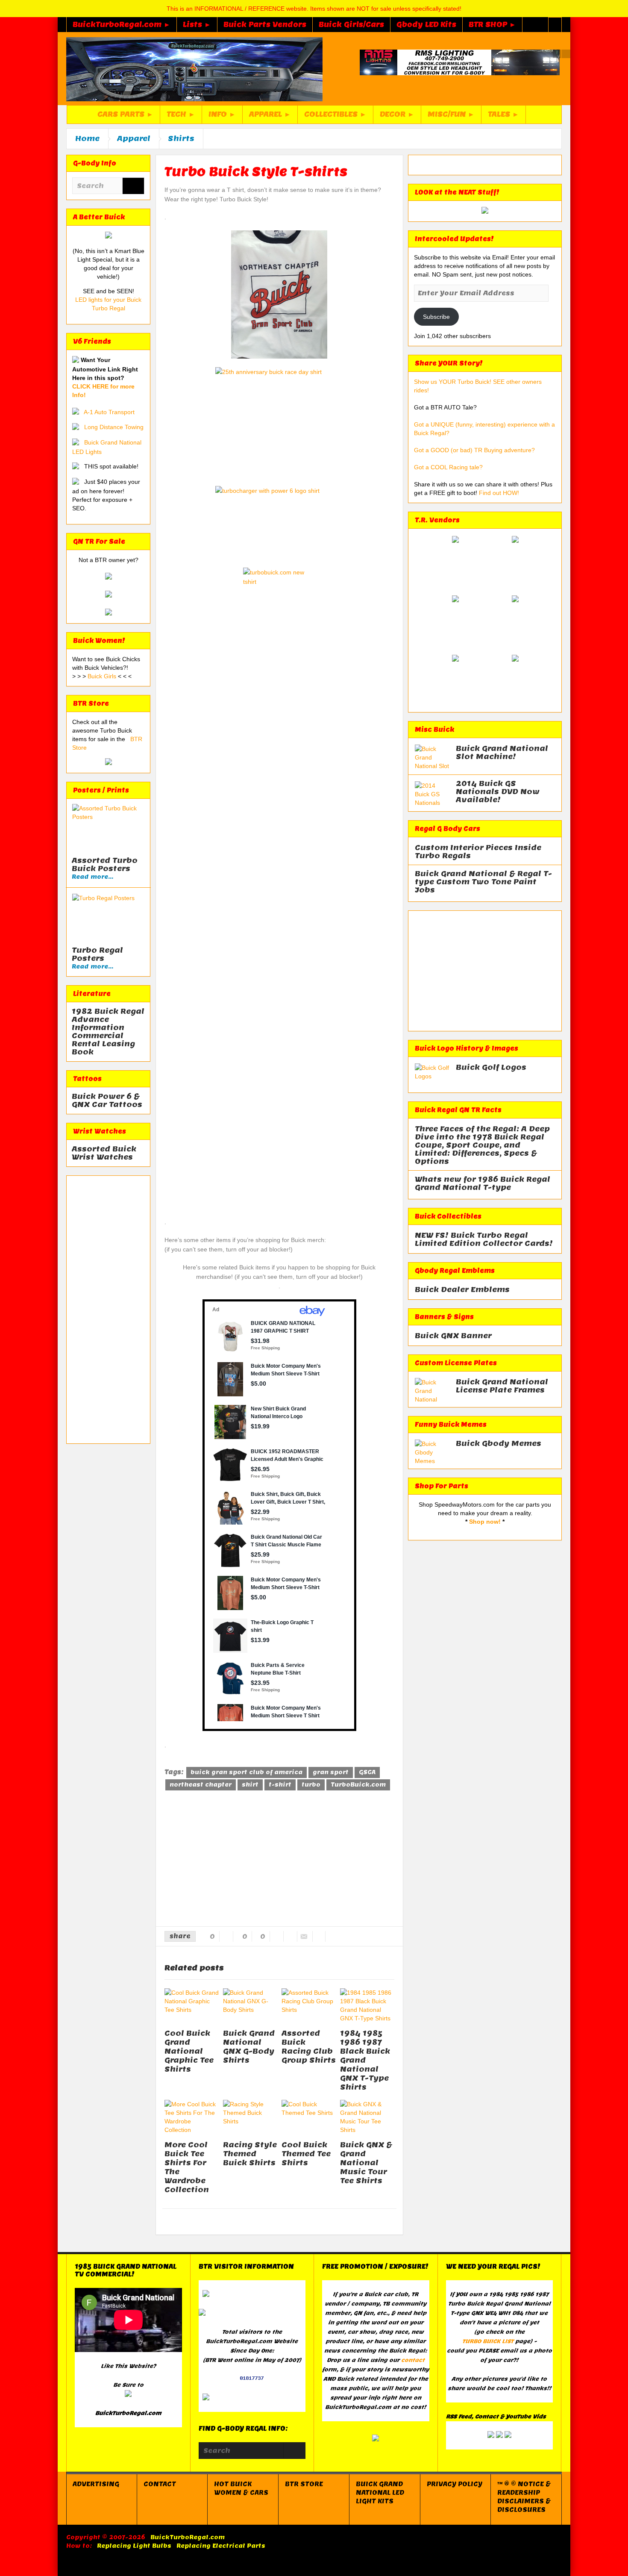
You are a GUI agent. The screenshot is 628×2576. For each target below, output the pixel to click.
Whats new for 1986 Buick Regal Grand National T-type (483, 1183)
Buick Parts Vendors (265, 25)
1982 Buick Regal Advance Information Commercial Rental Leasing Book (108, 1032)
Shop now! (485, 1522)
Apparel (134, 138)
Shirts (181, 138)
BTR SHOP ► (492, 25)
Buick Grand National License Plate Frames (502, 1386)
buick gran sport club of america (247, 1772)
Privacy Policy (455, 2484)
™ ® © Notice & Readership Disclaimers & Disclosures (524, 2497)
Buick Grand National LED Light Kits (380, 2493)
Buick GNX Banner (453, 1336)
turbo (311, 1785)
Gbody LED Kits (426, 25)
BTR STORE (304, 2484)
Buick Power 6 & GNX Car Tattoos (107, 1101)
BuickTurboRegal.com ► (122, 25)
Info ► (222, 114)
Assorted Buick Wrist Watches (104, 1153)
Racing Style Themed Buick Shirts (250, 2154)
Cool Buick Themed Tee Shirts (306, 2154)
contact (413, 2360)
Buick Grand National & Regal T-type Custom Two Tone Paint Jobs (483, 882)
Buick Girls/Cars (351, 25)
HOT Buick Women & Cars (241, 2488)
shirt (250, 1785)
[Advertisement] (108, 1310)
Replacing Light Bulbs (134, 2546)
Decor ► (397, 114)
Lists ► (197, 25)
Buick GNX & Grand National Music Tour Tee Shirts (366, 2163)
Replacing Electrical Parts (221, 2546)
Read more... (92, 877)
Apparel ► (270, 114)
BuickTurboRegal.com (188, 2537)
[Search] (133, 187)
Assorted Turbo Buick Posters (105, 865)
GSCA (367, 1772)
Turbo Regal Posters (97, 954)
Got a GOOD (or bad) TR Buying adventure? (474, 450)
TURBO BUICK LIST (488, 2341)
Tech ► (181, 114)
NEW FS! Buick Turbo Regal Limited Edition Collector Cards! (484, 1239)
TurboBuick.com (358, 1785)
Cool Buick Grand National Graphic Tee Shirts (189, 2051)
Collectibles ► (335, 114)
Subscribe (436, 317)
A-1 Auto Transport (109, 412)
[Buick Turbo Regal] (194, 69)
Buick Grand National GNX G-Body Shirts (249, 2047)
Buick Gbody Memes (499, 1444)
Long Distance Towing (114, 427)
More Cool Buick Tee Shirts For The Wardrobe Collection (187, 2167)
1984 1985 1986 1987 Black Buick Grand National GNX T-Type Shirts (365, 2060)
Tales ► (503, 114)
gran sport (331, 1772)
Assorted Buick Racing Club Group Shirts (309, 2047)
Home (87, 138)
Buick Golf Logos (491, 1067)
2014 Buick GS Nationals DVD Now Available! (498, 792)
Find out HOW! (499, 493)
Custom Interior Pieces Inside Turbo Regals (478, 852)
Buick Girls (103, 676)
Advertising (96, 2484)
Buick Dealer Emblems (462, 1290)
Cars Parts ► (125, 114)
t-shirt (280, 1785)
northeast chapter (201, 1785)
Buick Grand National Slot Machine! (502, 753)
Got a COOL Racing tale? (448, 467)
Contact (160, 2484)
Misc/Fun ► (451, 114)
